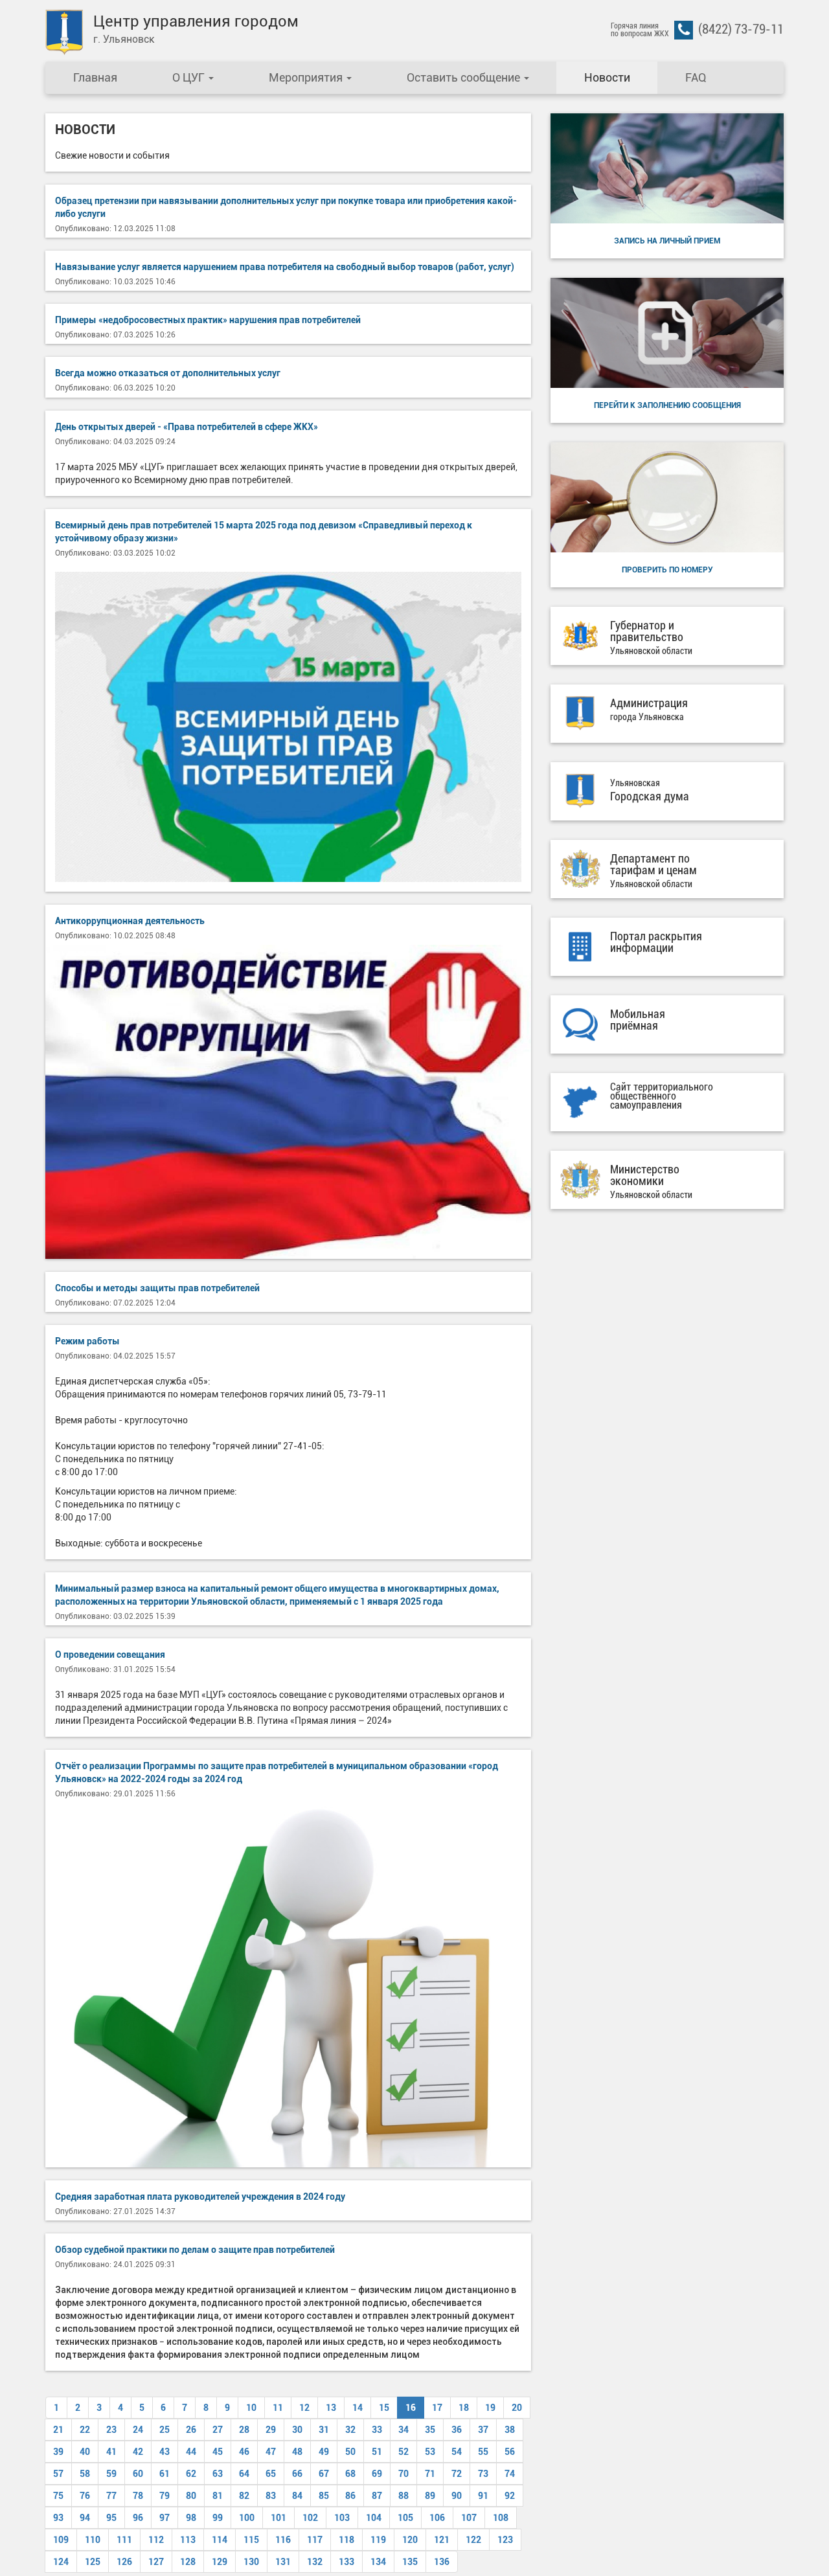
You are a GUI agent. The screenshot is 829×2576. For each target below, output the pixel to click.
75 (58, 2496)
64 (244, 2474)
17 (437, 2408)
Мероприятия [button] (307, 77)
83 (271, 2496)
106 (437, 2518)
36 (457, 2430)
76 (85, 2496)
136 (442, 2562)
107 (469, 2518)
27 (218, 2430)
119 (378, 2540)
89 (430, 2496)
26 (191, 2430)
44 (191, 2452)
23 (111, 2430)
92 (510, 2496)
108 (501, 2518)
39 (58, 2452)
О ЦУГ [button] (190, 77)
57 (58, 2474)
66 (297, 2474)
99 (218, 2518)
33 (377, 2430)
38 (510, 2430)
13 (331, 2408)
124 (61, 2562)
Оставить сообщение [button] (465, 77)
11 (278, 2408)
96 (138, 2518)
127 (156, 2562)
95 (111, 2518)
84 (297, 2496)
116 (283, 2540)
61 (165, 2474)
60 (138, 2474)
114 (220, 2540)
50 (350, 2452)
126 (124, 2562)
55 (483, 2452)
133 (346, 2562)
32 (350, 2430)
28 (244, 2430)
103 (342, 2518)
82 (244, 2496)
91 (483, 2496)
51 (377, 2452)
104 (374, 2518)
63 (218, 2474)
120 (410, 2540)
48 (297, 2452)
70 (403, 2474)
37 (483, 2430)
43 (165, 2452)
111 (124, 2540)
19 (490, 2408)
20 (517, 2408)
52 (403, 2452)
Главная (95, 77)
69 (377, 2474)
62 (191, 2474)
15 (384, 2408)
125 (93, 2562)
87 (377, 2496)
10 (251, 2408)
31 (324, 2430)
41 (111, 2452)
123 (505, 2540)
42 (138, 2452)
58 (85, 2474)
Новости (607, 77)
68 (350, 2474)
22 (85, 2430)
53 (430, 2452)
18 (464, 2408)
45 (218, 2452)
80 (191, 2496)
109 (61, 2540)
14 (358, 2408)
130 (251, 2562)
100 (247, 2518)
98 (191, 2518)
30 (297, 2430)
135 (410, 2562)
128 (188, 2562)
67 (324, 2474)
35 (430, 2430)
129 (220, 2562)
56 (510, 2452)
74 (510, 2474)
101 (278, 2518)
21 (58, 2430)
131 (283, 2562)
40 (85, 2452)
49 (324, 2452)
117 (315, 2540)
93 (58, 2518)
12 (304, 2408)
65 (271, 2474)
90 (457, 2496)
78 (138, 2496)
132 (315, 2562)
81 (218, 2496)
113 (188, 2540)
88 (403, 2496)
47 (271, 2452)
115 (251, 2540)
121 (442, 2540)
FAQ (696, 77)
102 (310, 2518)
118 (346, 2540)
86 (350, 2496)
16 (411, 2408)
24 (138, 2430)
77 (111, 2496)
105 (405, 2518)
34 (403, 2430)
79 (165, 2496)
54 (457, 2452)
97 (165, 2518)
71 (430, 2474)
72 (457, 2474)
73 (483, 2474)
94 (85, 2518)
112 (156, 2540)
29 (271, 2430)
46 (244, 2452)
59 (111, 2474)
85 (324, 2496)
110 (93, 2540)
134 (378, 2562)
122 (473, 2540)
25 (165, 2430)
